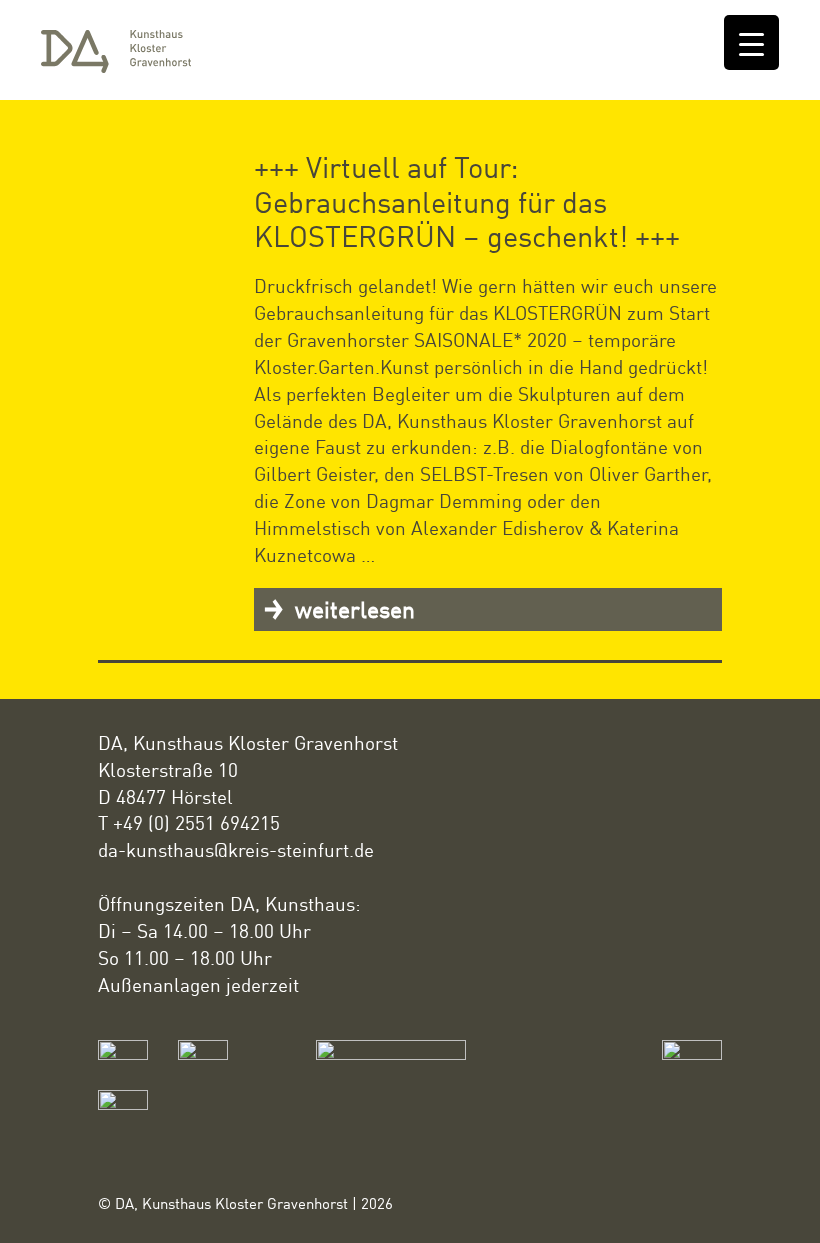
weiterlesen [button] (352, 609)
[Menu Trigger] (751, 42)
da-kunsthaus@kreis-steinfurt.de (236, 849)
